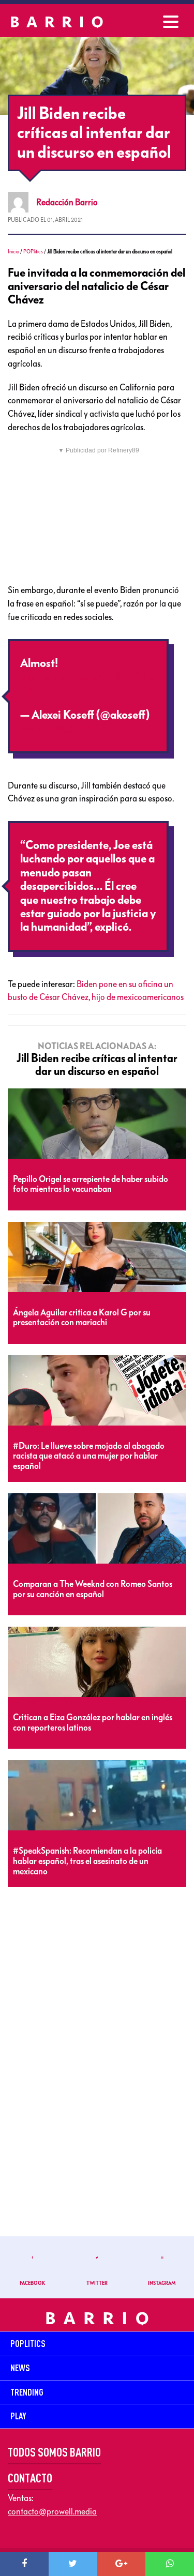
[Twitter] (73, 2564)
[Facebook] (24, 2564)
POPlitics (33, 252)
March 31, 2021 (57, 729)
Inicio (13, 252)
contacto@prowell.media (52, 2511)
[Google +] (122, 2564)
